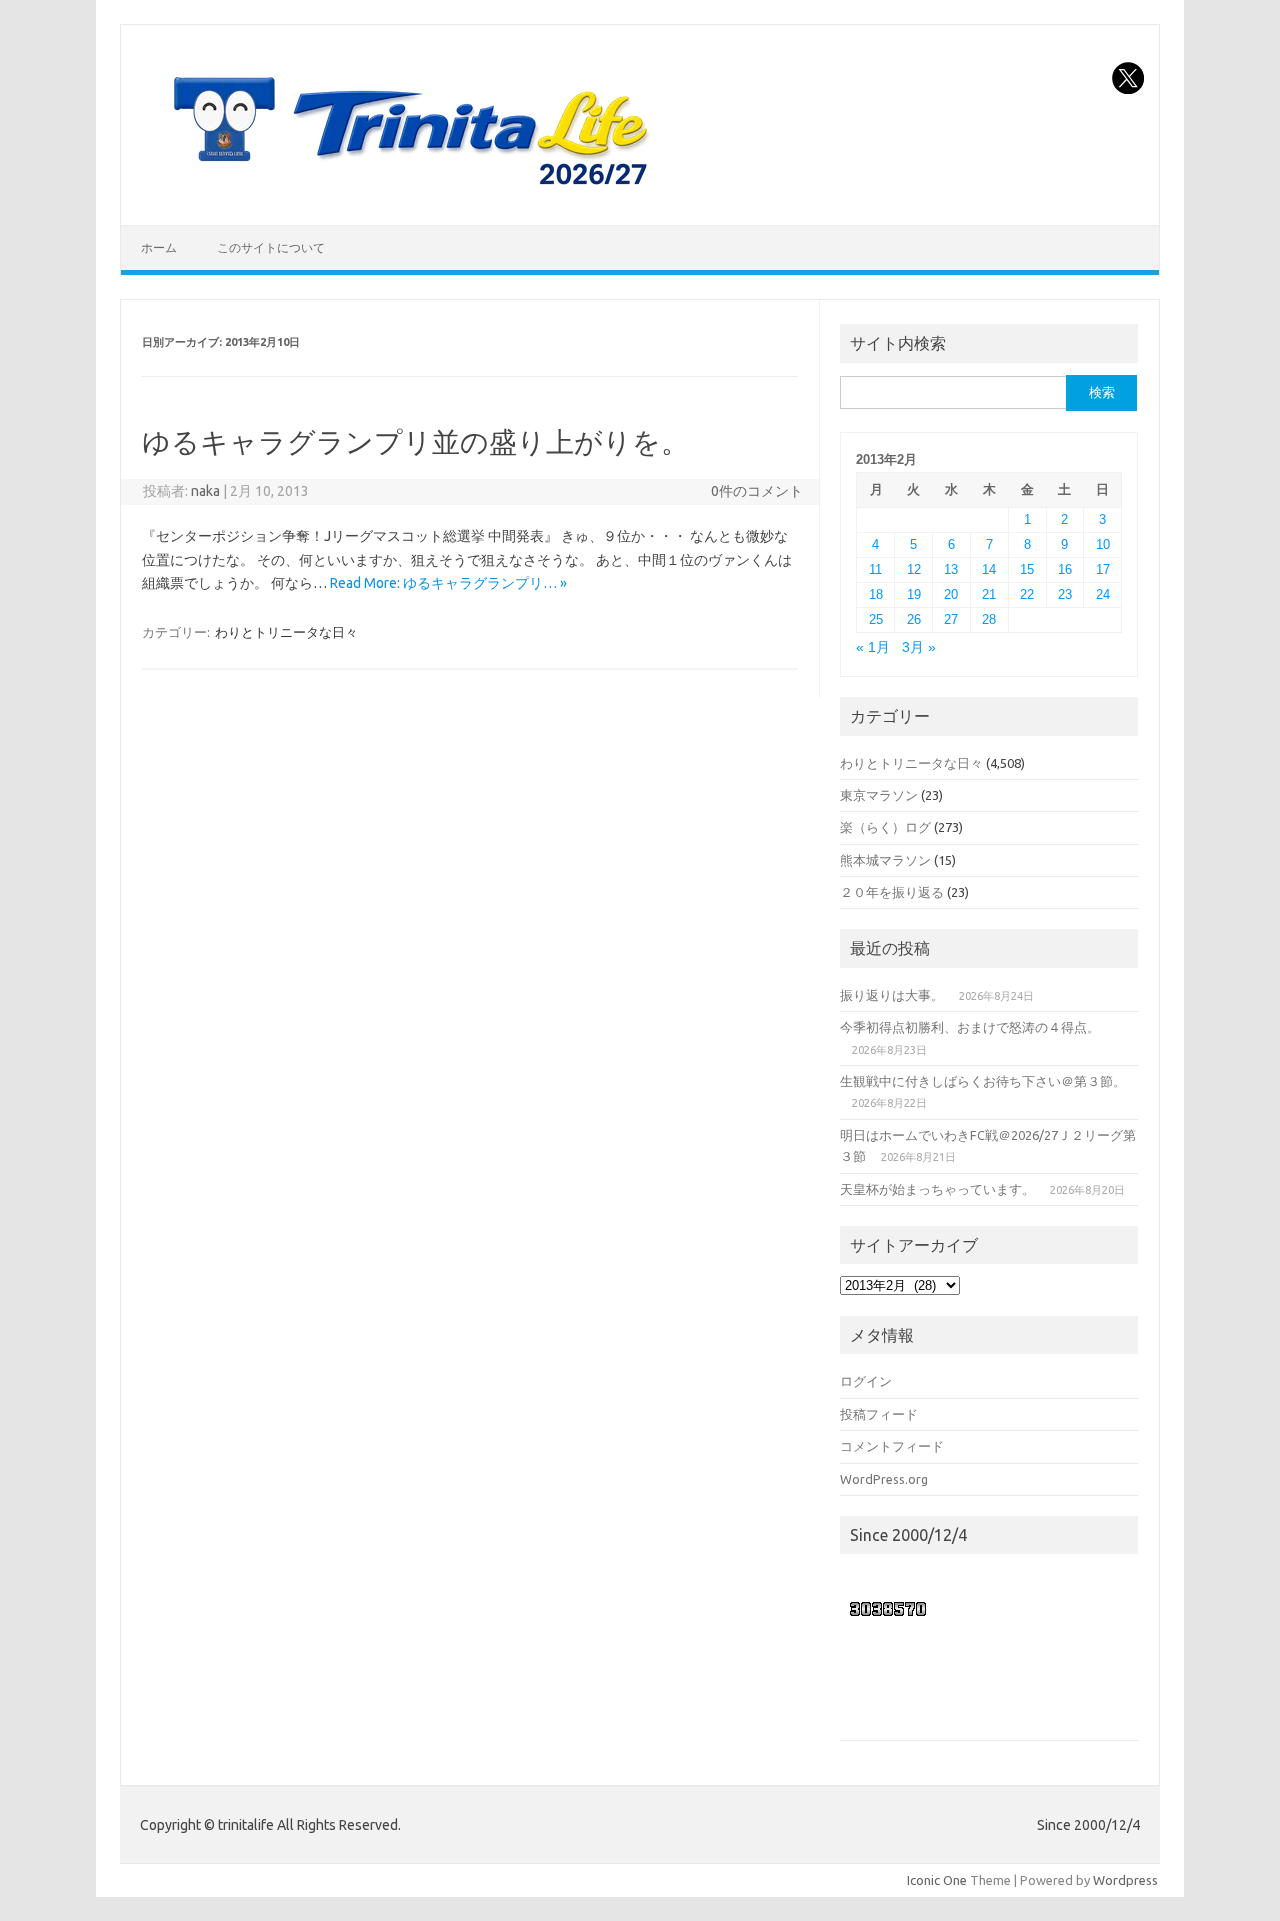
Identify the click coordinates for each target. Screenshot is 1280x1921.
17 (1103, 569)
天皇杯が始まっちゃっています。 (937, 1189)
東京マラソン (879, 795)
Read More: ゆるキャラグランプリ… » (448, 583)
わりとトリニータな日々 (286, 632)
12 (914, 569)
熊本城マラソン (885, 860)
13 (951, 569)
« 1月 (873, 647)
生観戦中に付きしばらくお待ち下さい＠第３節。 (983, 1081)
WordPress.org (884, 1479)
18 (876, 594)
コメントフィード (892, 1446)
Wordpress (1125, 1880)
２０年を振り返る (892, 892)
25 (876, 619)
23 (1065, 594)
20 (951, 594)
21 (989, 594)
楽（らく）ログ (885, 827)
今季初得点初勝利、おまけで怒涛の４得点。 (970, 1027)
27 (951, 619)
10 (1103, 544)
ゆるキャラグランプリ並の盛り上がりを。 (415, 441)
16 (1065, 569)
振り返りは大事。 (892, 995)
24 (1103, 594)
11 (875, 569)
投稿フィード (879, 1414)
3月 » (919, 647)
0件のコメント (757, 491)
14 (989, 569)
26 (914, 619)
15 (1027, 569)
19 (914, 594)
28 (989, 619)
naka (205, 491)
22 (1027, 594)
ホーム (159, 247)
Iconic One (937, 1880)
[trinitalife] (406, 191)
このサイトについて (271, 247)
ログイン (866, 1381)
